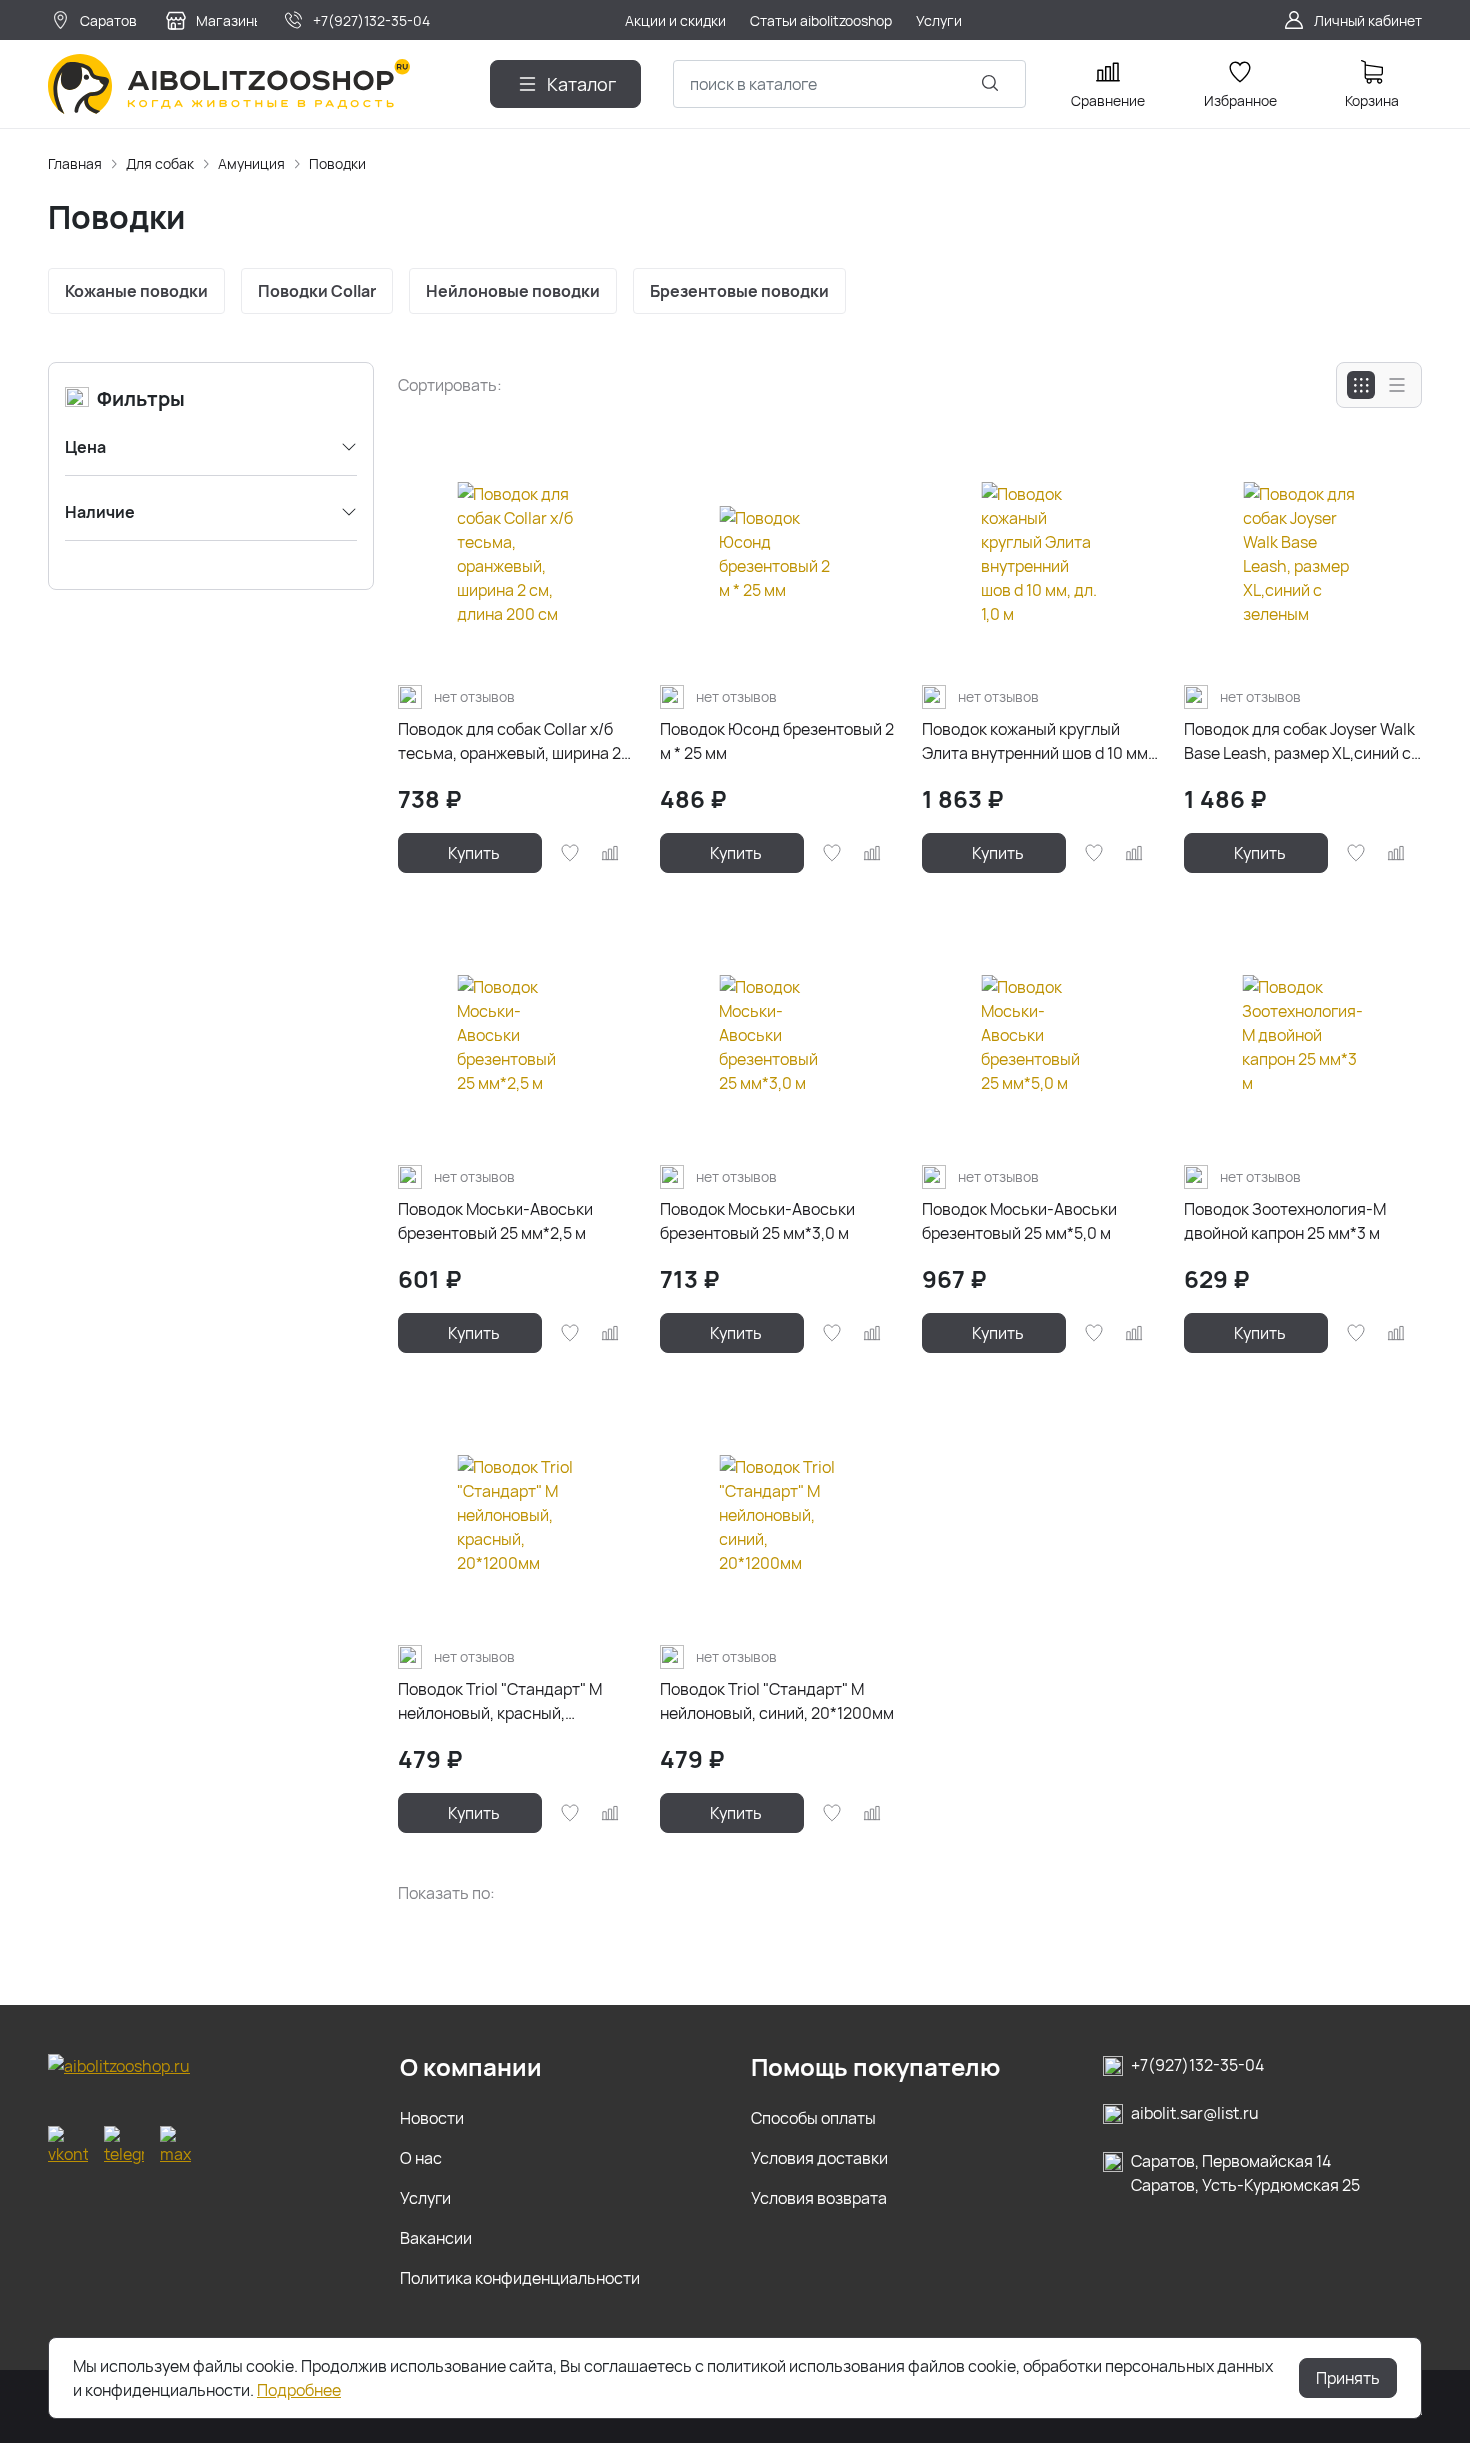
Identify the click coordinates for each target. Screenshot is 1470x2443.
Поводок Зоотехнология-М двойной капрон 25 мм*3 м (1285, 1221)
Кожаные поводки (136, 291)
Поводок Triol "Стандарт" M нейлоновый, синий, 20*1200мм (777, 1701)
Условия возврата (819, 2198)
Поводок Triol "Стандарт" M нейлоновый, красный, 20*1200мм (500, 1701)
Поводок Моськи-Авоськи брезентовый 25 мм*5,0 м (1019, 1221)
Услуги (425, 2198)
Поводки (337, 163)
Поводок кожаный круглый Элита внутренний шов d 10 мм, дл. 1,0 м (1037, 741)
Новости (432, 2118)
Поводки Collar (317, 291)
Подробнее (299, 2390)
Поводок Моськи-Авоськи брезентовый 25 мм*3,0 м (757, 1221)
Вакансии (436, 2238)
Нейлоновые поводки (513, 291)
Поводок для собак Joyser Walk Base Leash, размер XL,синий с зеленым (1299, 741)
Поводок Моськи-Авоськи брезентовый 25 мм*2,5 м (495, 1221)
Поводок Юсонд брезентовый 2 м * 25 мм (777, 741)
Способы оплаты (813, 2118)
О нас (421, 2158)
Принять (1348, 2378)
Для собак (160, 163)
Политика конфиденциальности (520, 2278)
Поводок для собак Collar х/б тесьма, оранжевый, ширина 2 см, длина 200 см (509, 741)
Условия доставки (819, 2158)
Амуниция (251, 163)
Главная (75, 163)
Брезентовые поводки (739, 291)
